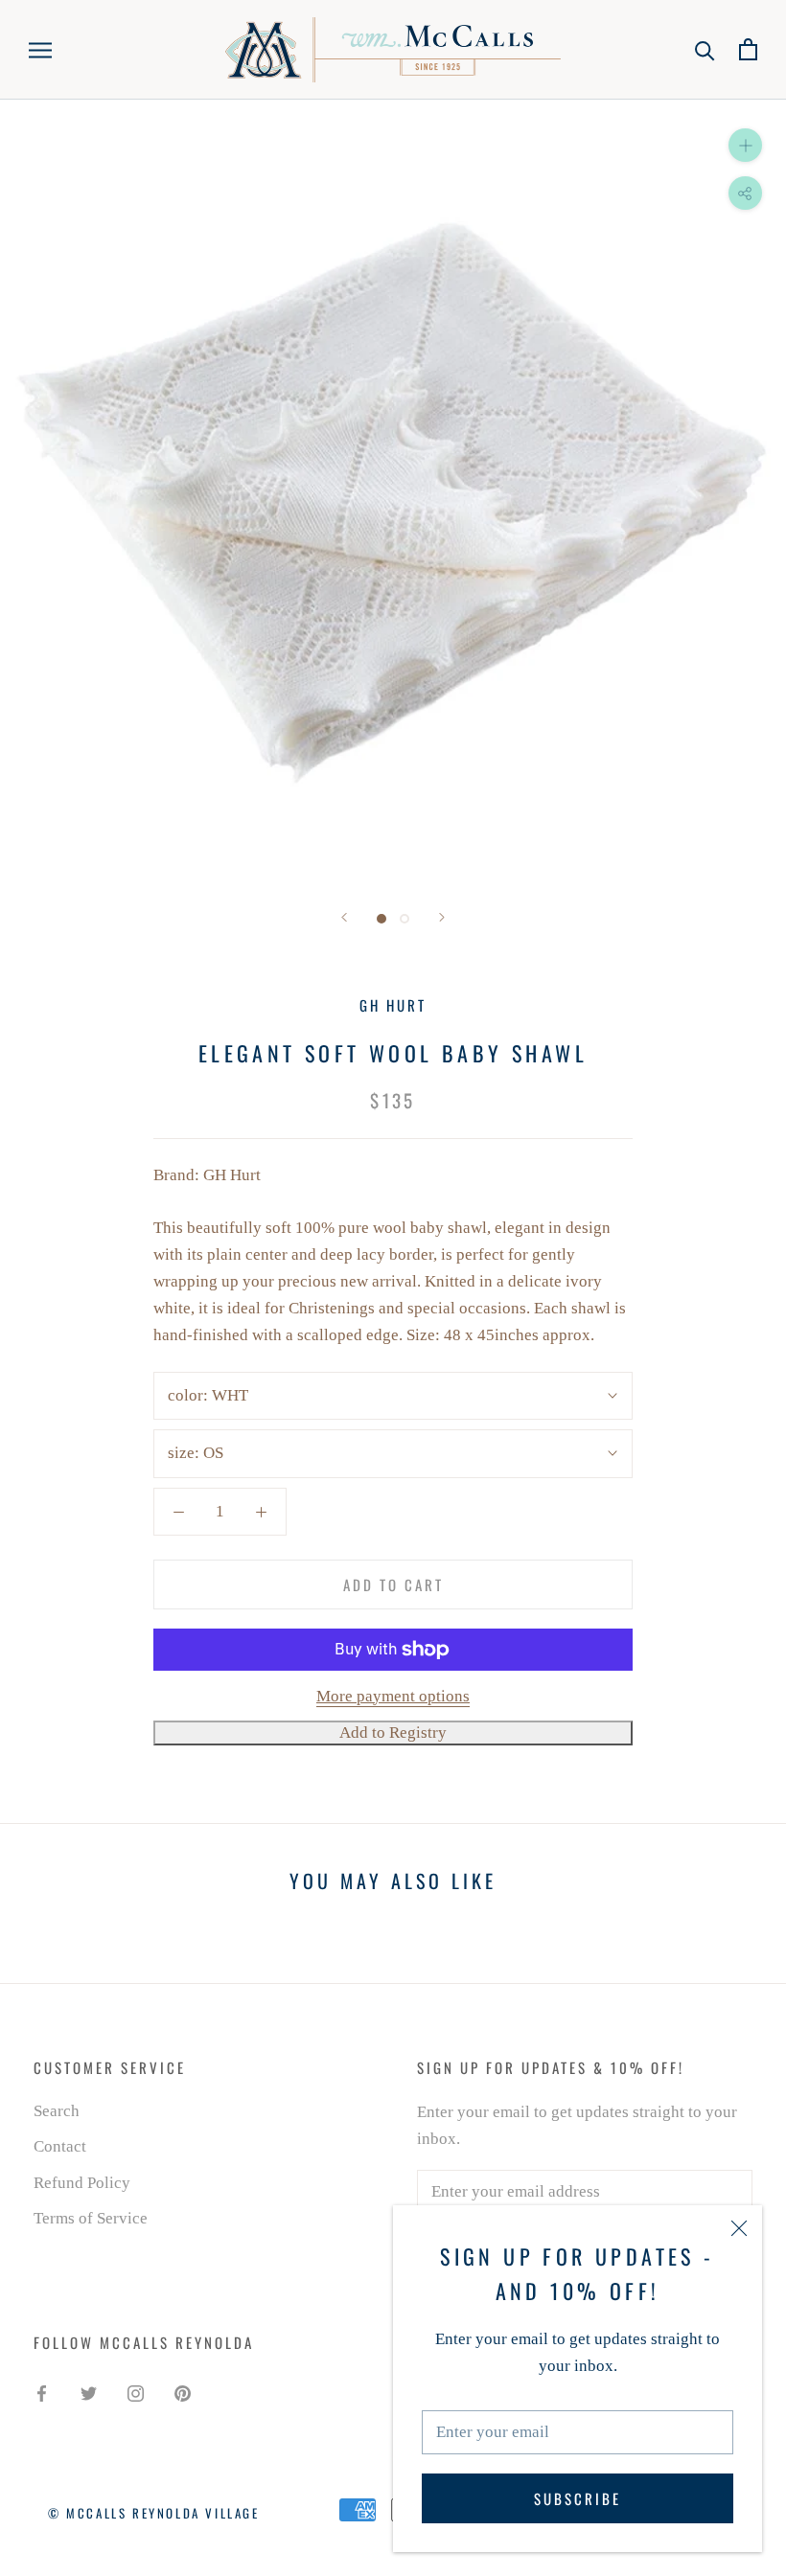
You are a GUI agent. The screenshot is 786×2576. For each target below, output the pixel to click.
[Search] (705, 49)
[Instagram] (136, 2393)
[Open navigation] (40, 49)
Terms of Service (91, 2218)
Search (57, 2111)
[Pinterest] (183, 2393)
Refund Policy (82, 2183)
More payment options (393, 1696)
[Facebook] (42, 2393)
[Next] (442, 917)
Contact (60, 2146)
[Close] (739, 2228)
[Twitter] (89, 2393)
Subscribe (578, 2498)
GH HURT (393, 1005)
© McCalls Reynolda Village (154, 2513)
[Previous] (344, 917)
